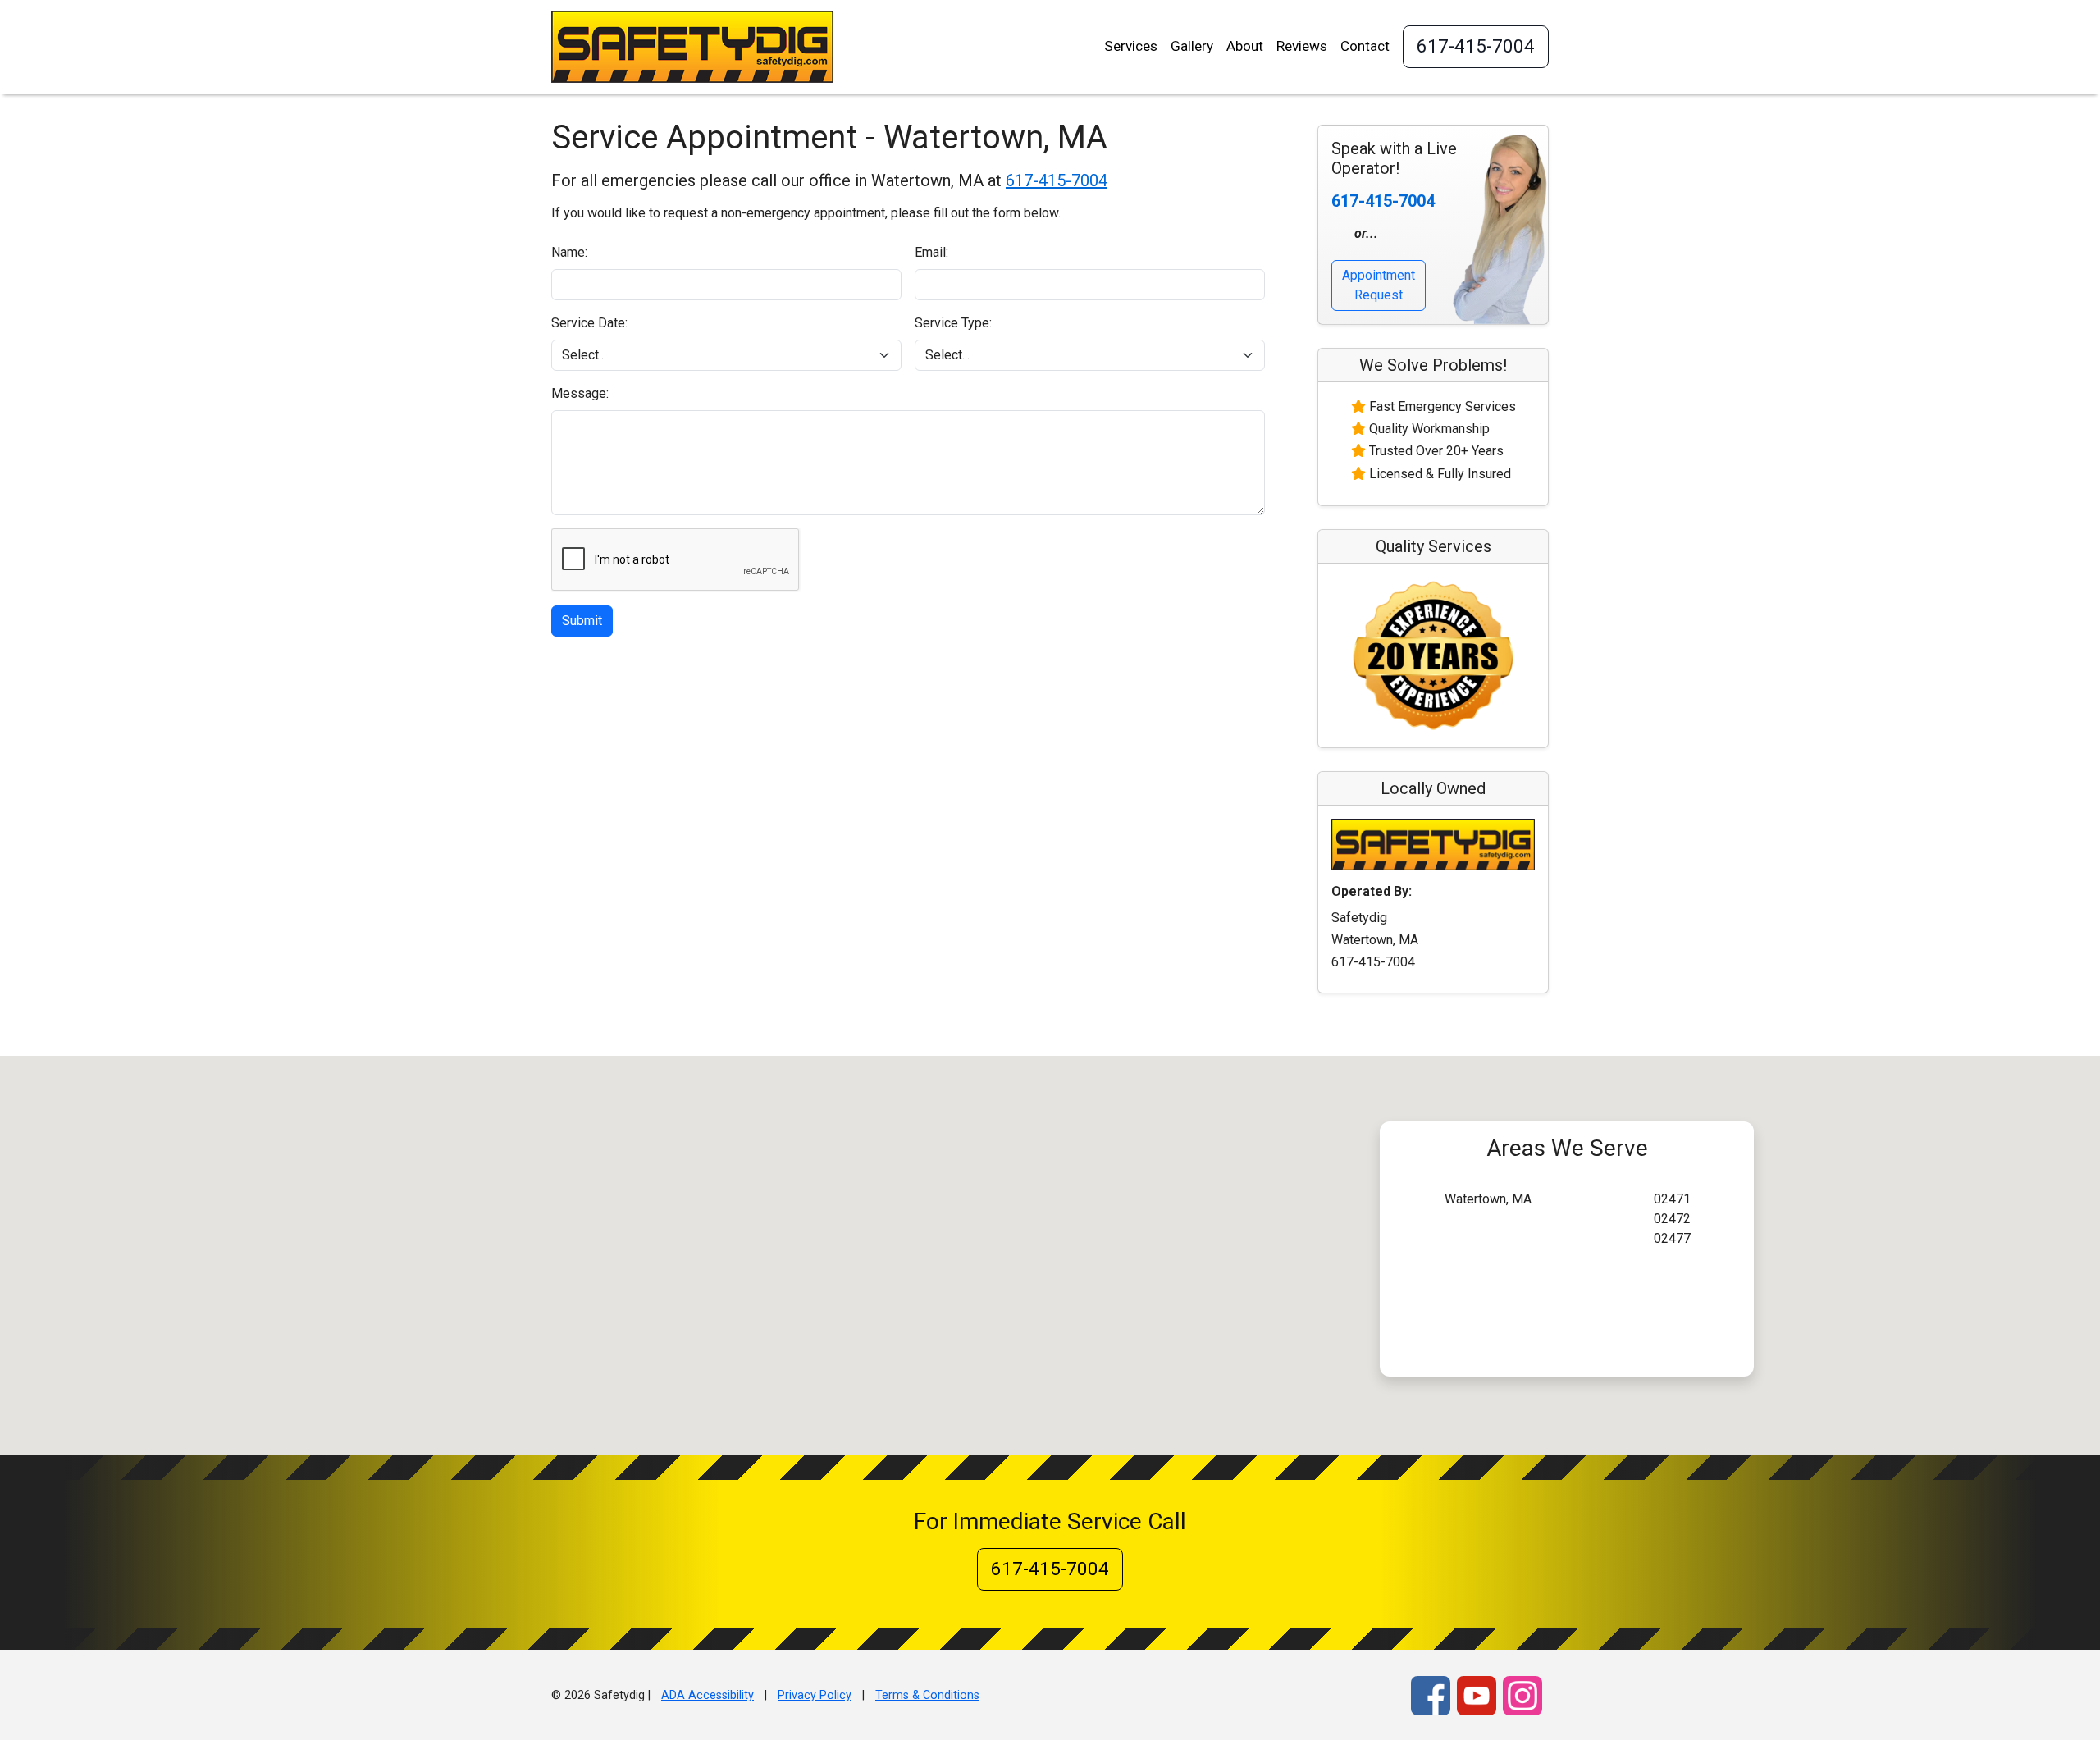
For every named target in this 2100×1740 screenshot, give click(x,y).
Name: (569, 252)
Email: (931, 252)
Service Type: (953, 323)
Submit (582, 621)
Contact (1365, 46)
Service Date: (589, 323)
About (1245, 46)
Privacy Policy (815, 1695)
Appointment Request (1379, 285)
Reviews (1302, 46)
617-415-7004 (1476, 46)
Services (1131, 46)
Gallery (1192, 46)
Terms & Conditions (927, 1695)
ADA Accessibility (708, 1695)
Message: (580, 393)
